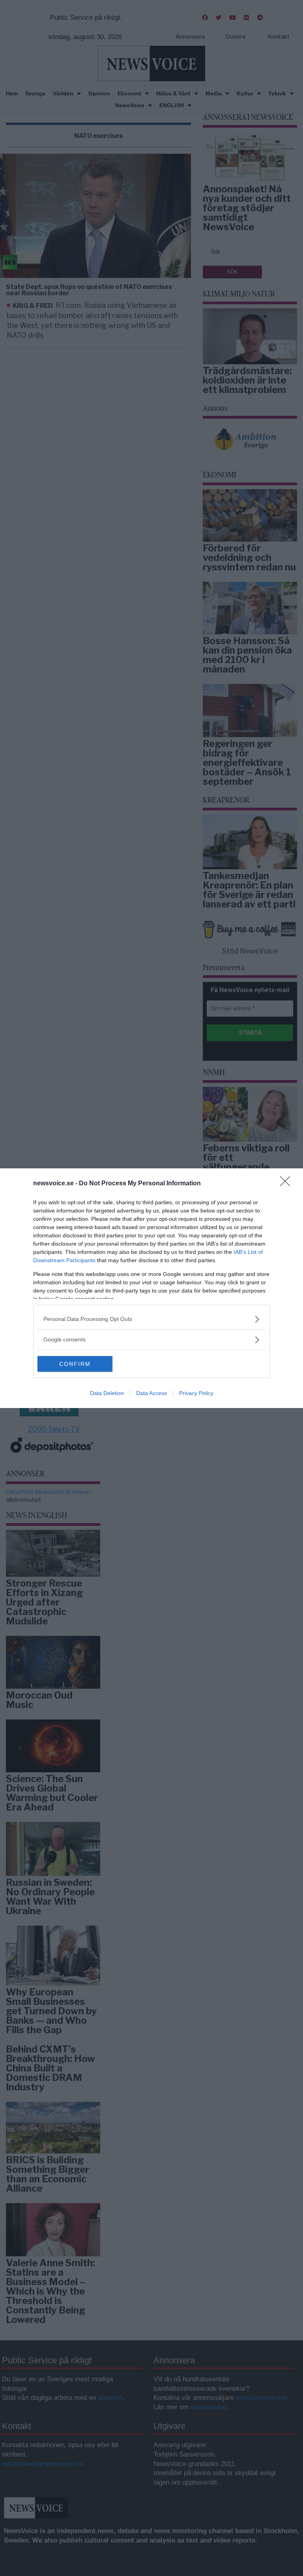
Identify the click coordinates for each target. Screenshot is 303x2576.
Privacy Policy (196, 1393)
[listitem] (151, 1319)
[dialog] (151, 1288)
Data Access (151, 1393)
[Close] (288, 1184)
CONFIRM (75, 1364)
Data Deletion (107, 1393)
